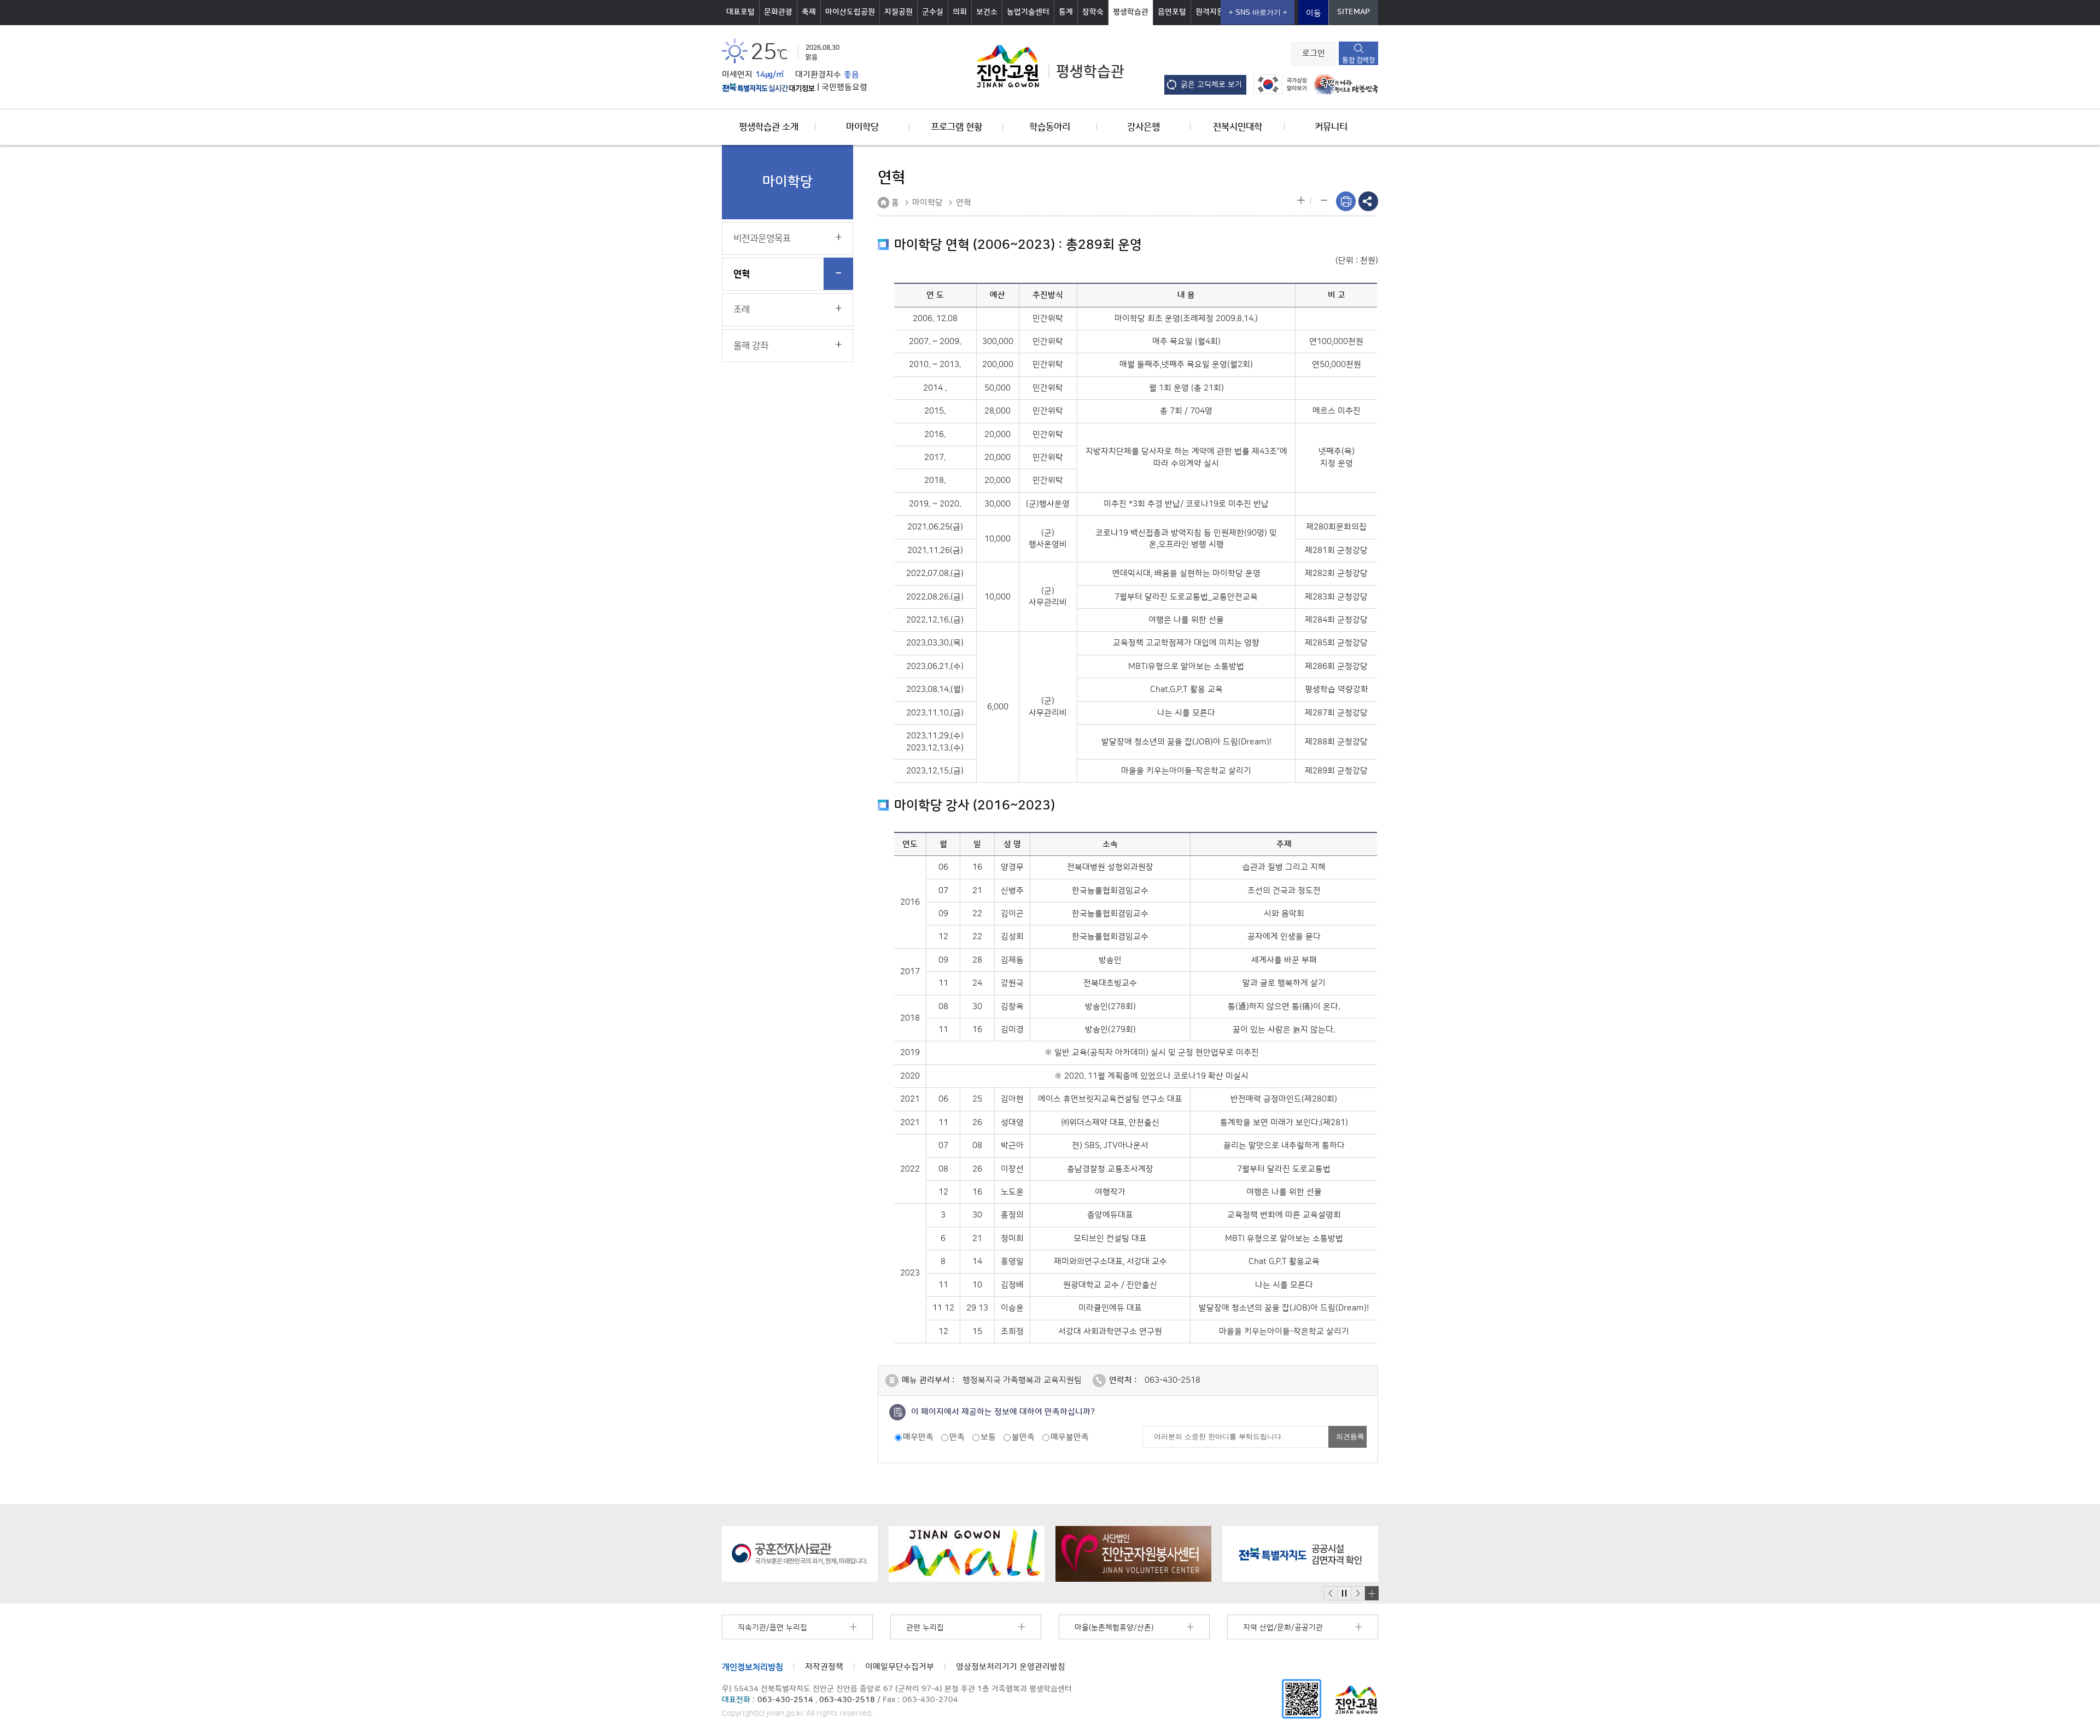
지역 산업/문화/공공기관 (1283, 1628)
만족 (957, 1437)
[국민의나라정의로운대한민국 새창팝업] (1343, 84)
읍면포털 (1172, 12)
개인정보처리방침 (752, 1667)
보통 (988, 1437)
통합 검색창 (1358, 60)
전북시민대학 (1238, 127)
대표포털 (740, 12)
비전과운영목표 (762, 238)
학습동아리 (1050, 127)
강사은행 (1144, 127)
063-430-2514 (785, 1700)
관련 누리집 (925, 1628)
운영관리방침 (1011, 1667)
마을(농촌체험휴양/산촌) (1114, 1628)
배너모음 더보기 (1372, 1593)
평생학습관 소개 (769, 127)
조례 (742, 310)
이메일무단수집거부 (900, 1667)
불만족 (1023, 1437)
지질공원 (899, 12)
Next (1358, 1594)
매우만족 (918, 1437)
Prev (1331, 1594)
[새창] (1302, 1699)
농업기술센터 (1028, 12)
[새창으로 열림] (800, 1554)
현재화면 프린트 (1346, 201)
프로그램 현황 (956, 127)
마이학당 (862, 127)
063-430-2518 (1172, 1380)
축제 (809, 12)
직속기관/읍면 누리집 (772, 1628)
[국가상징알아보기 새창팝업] (1277, 84)
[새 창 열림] (768, 88)
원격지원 (1210, 12)
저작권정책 (824, 1667)
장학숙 (1093, 12)
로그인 (1314, 54)
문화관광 (778, 12)
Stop (1344, 1594)
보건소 (987, 12)
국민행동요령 (844, 88)
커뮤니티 (1331, 127)
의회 (960, 12)
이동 (1314, 13)
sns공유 (1368, 201)
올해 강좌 (751, 346)
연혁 (742, 274)
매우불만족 (1070, 1437)
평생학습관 (1131, 12)
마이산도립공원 (850, 12)
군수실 (933, 12)
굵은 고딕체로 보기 (1211, 85)
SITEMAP (1354, 12)
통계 (1066, 12)
